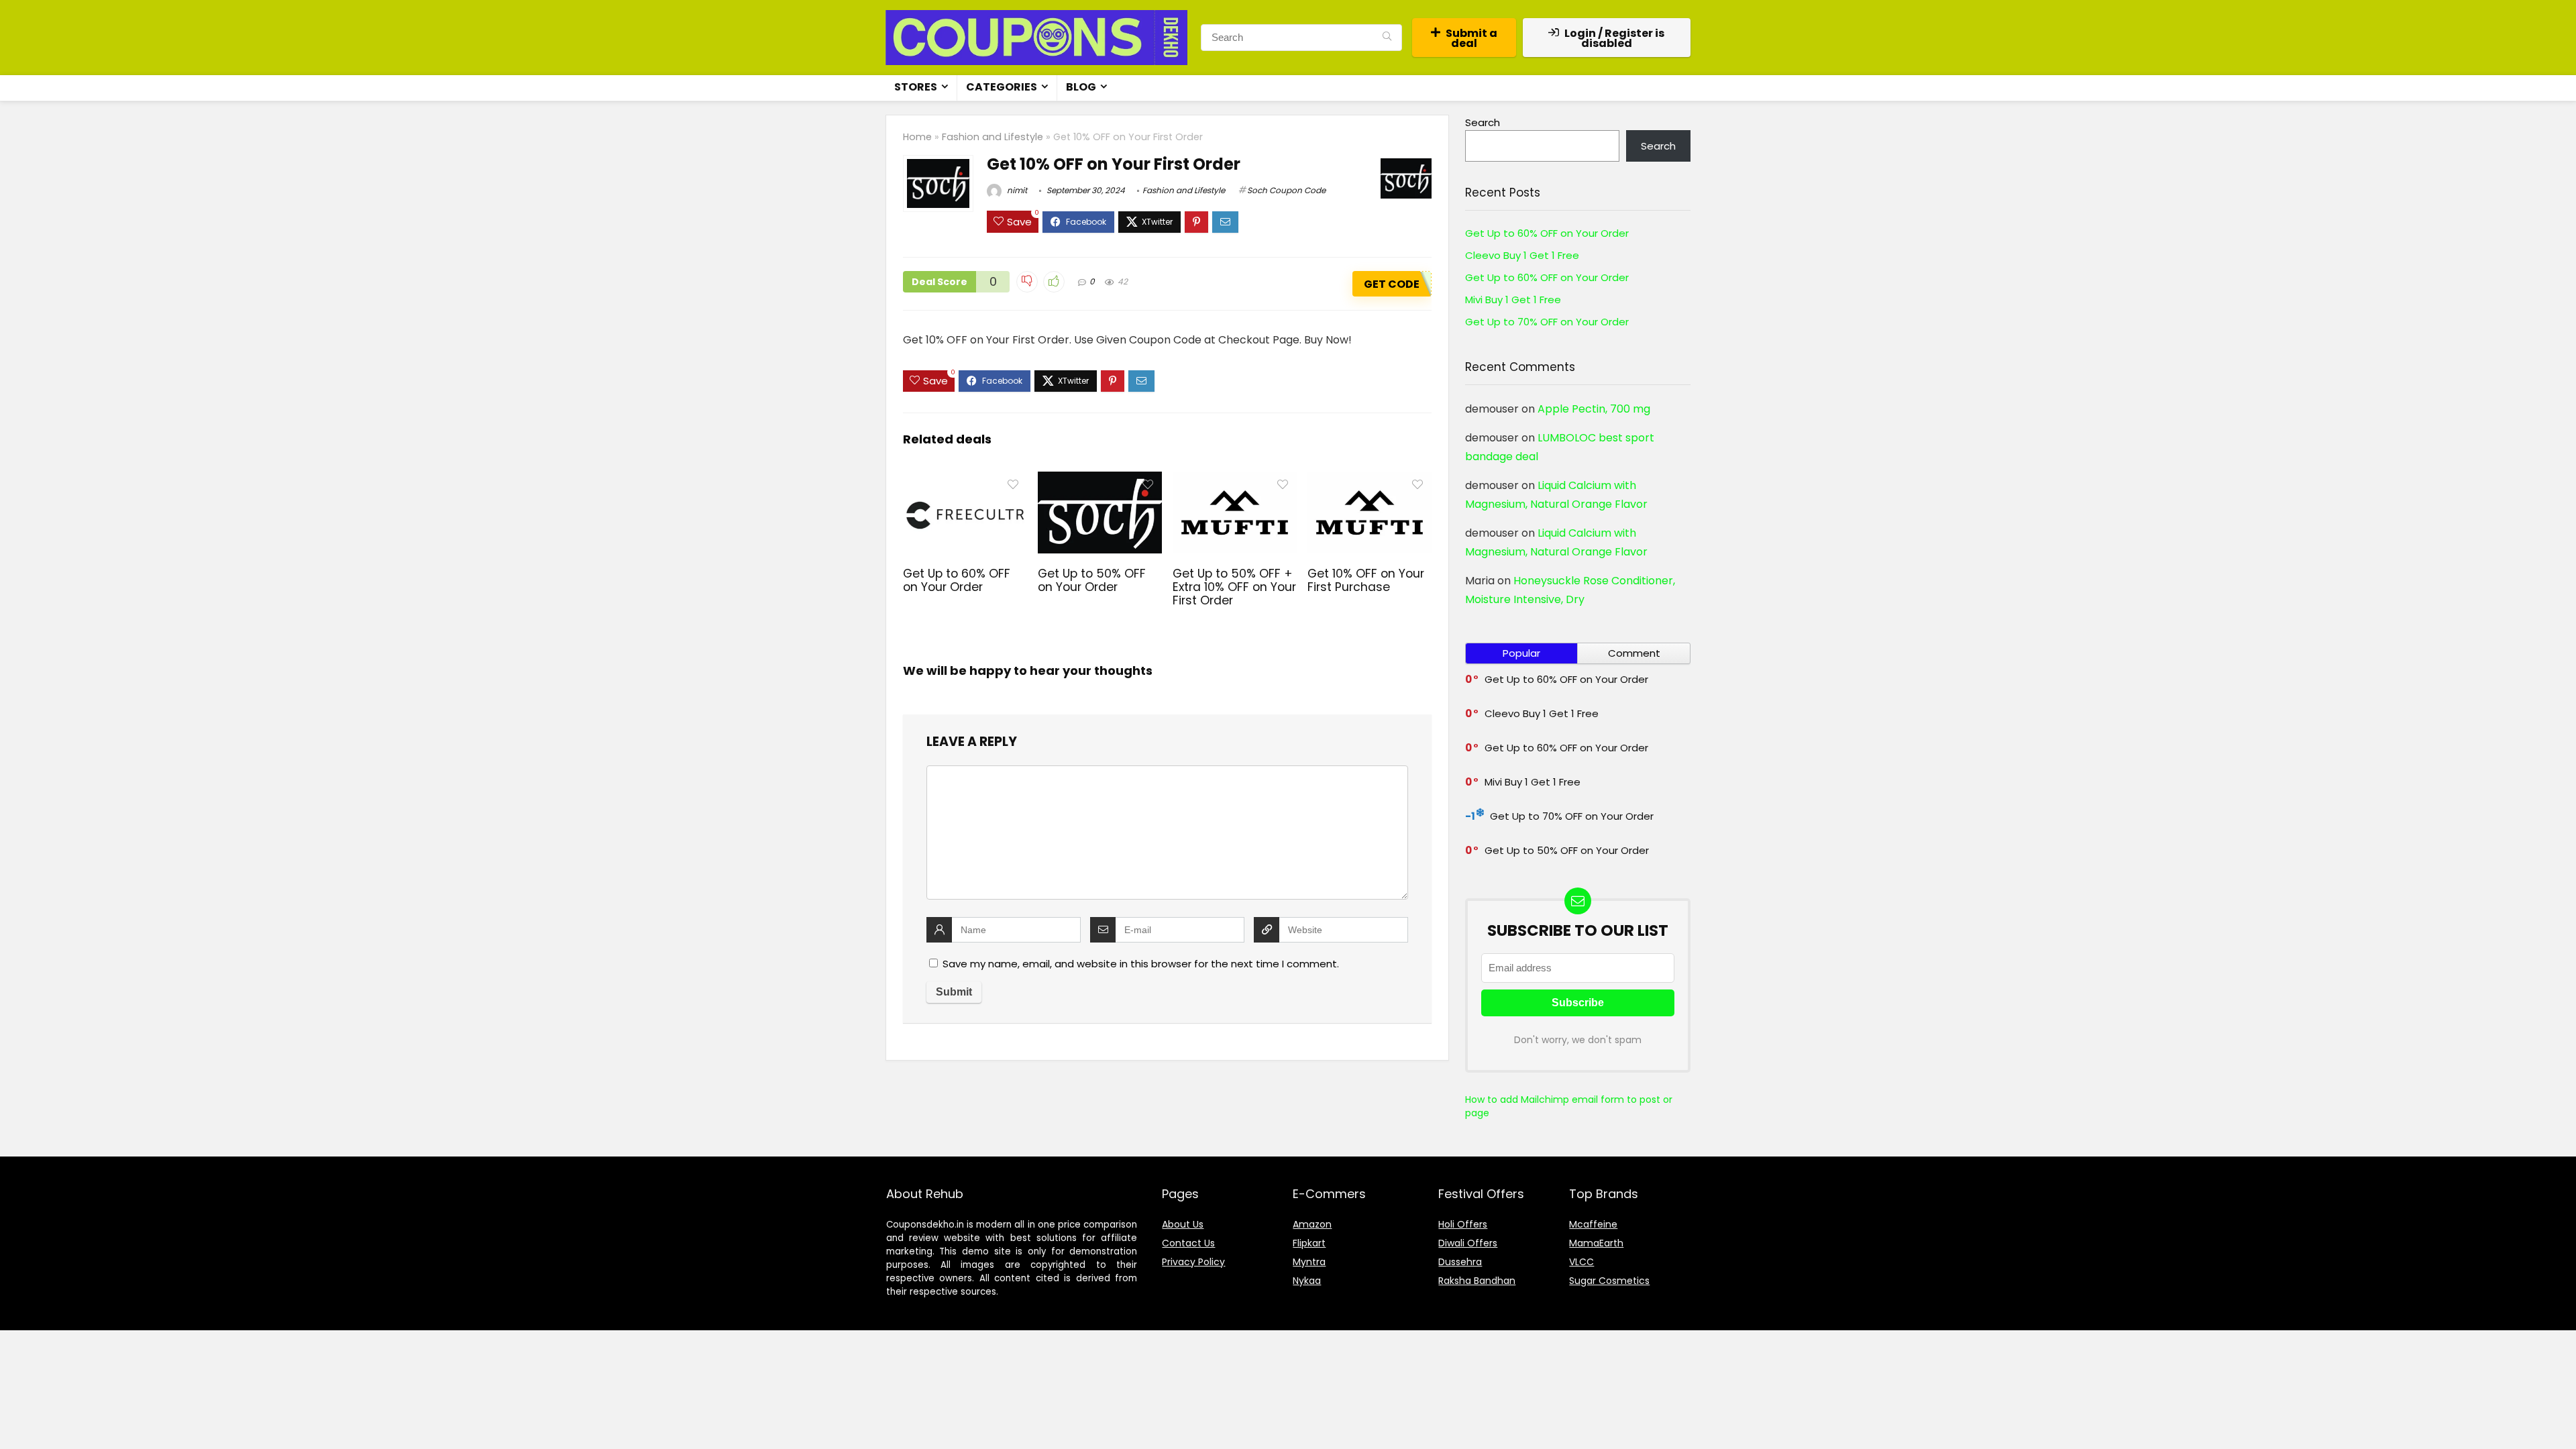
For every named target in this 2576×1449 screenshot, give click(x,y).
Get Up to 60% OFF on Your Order (957, 580)
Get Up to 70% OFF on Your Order (1547, 322)
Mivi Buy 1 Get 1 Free (1513, 300)
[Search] (1387, 38)
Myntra (1309, 1262)
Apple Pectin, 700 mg (1594, 409)
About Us (1183, 1224)
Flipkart (1309, 1243)
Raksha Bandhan (1477, 1281)
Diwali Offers (1468, 1243)
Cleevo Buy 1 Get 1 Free (1522, 255)
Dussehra (1460, 1262)
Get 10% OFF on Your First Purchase (1366, 580)
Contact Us (1188, 1243)
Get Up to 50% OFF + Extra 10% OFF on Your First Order (1234, 587)
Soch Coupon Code (1286, 190)
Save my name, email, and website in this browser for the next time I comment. (1141, 964)
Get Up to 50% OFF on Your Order (1092, 580)
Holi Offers (1463, 1224)
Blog (1081, 87)
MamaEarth (1596, 1243)
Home (917, 137)
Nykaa (1307, 1281)
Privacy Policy (1193, 1262)
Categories (1002, 87)
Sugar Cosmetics (1609, 1281)
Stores (916, 87)
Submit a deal (1471, 38)
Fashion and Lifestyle (992, 137)
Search (1483, 122)
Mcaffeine (1593, 1224)
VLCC (1581, 1262)
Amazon (1312, 1224)
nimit (1016, 190)
